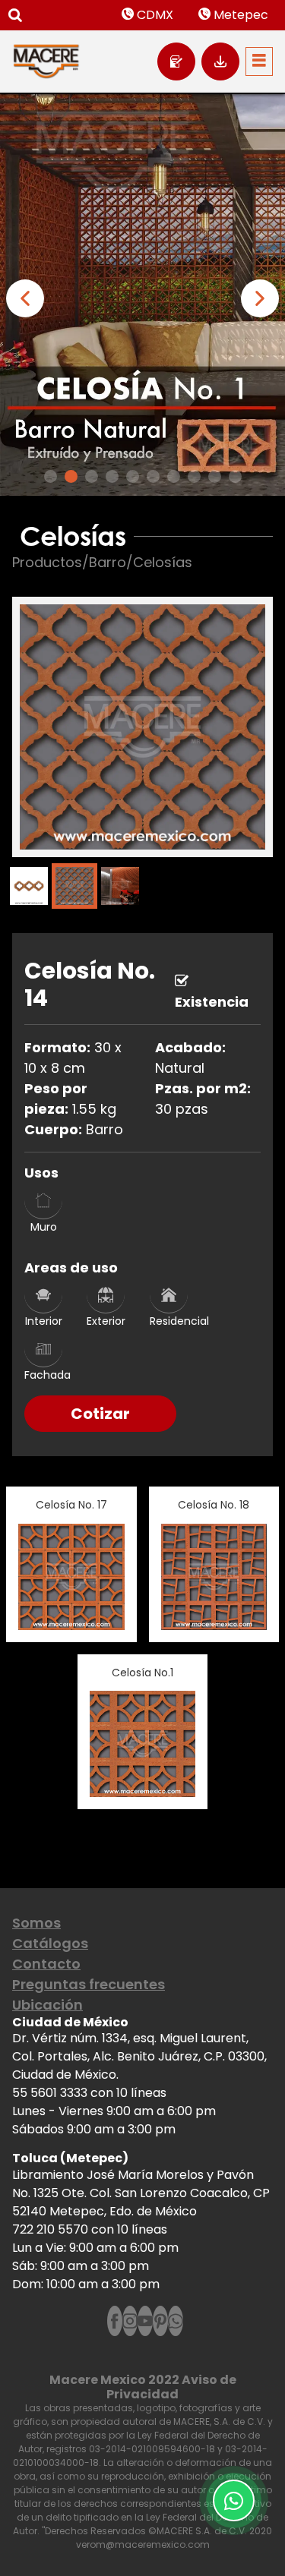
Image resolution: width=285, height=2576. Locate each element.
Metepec (239, 15)
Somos (36, 1923)
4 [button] (112, 476)
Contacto (46, 1964)
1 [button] (51, 476)
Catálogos (50, 1943)
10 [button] (235, 476)
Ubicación (47, 2005)
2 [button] (71, 476)
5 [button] (133, 476)
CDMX (154, 15)
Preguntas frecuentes (89, 1984)
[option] (142, 294)
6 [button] (153, 476)
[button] (25, 298)
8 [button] (194, 476)
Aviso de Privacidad (171, 2387)
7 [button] (174, 476)
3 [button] (92, 476)
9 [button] (215, 476)
